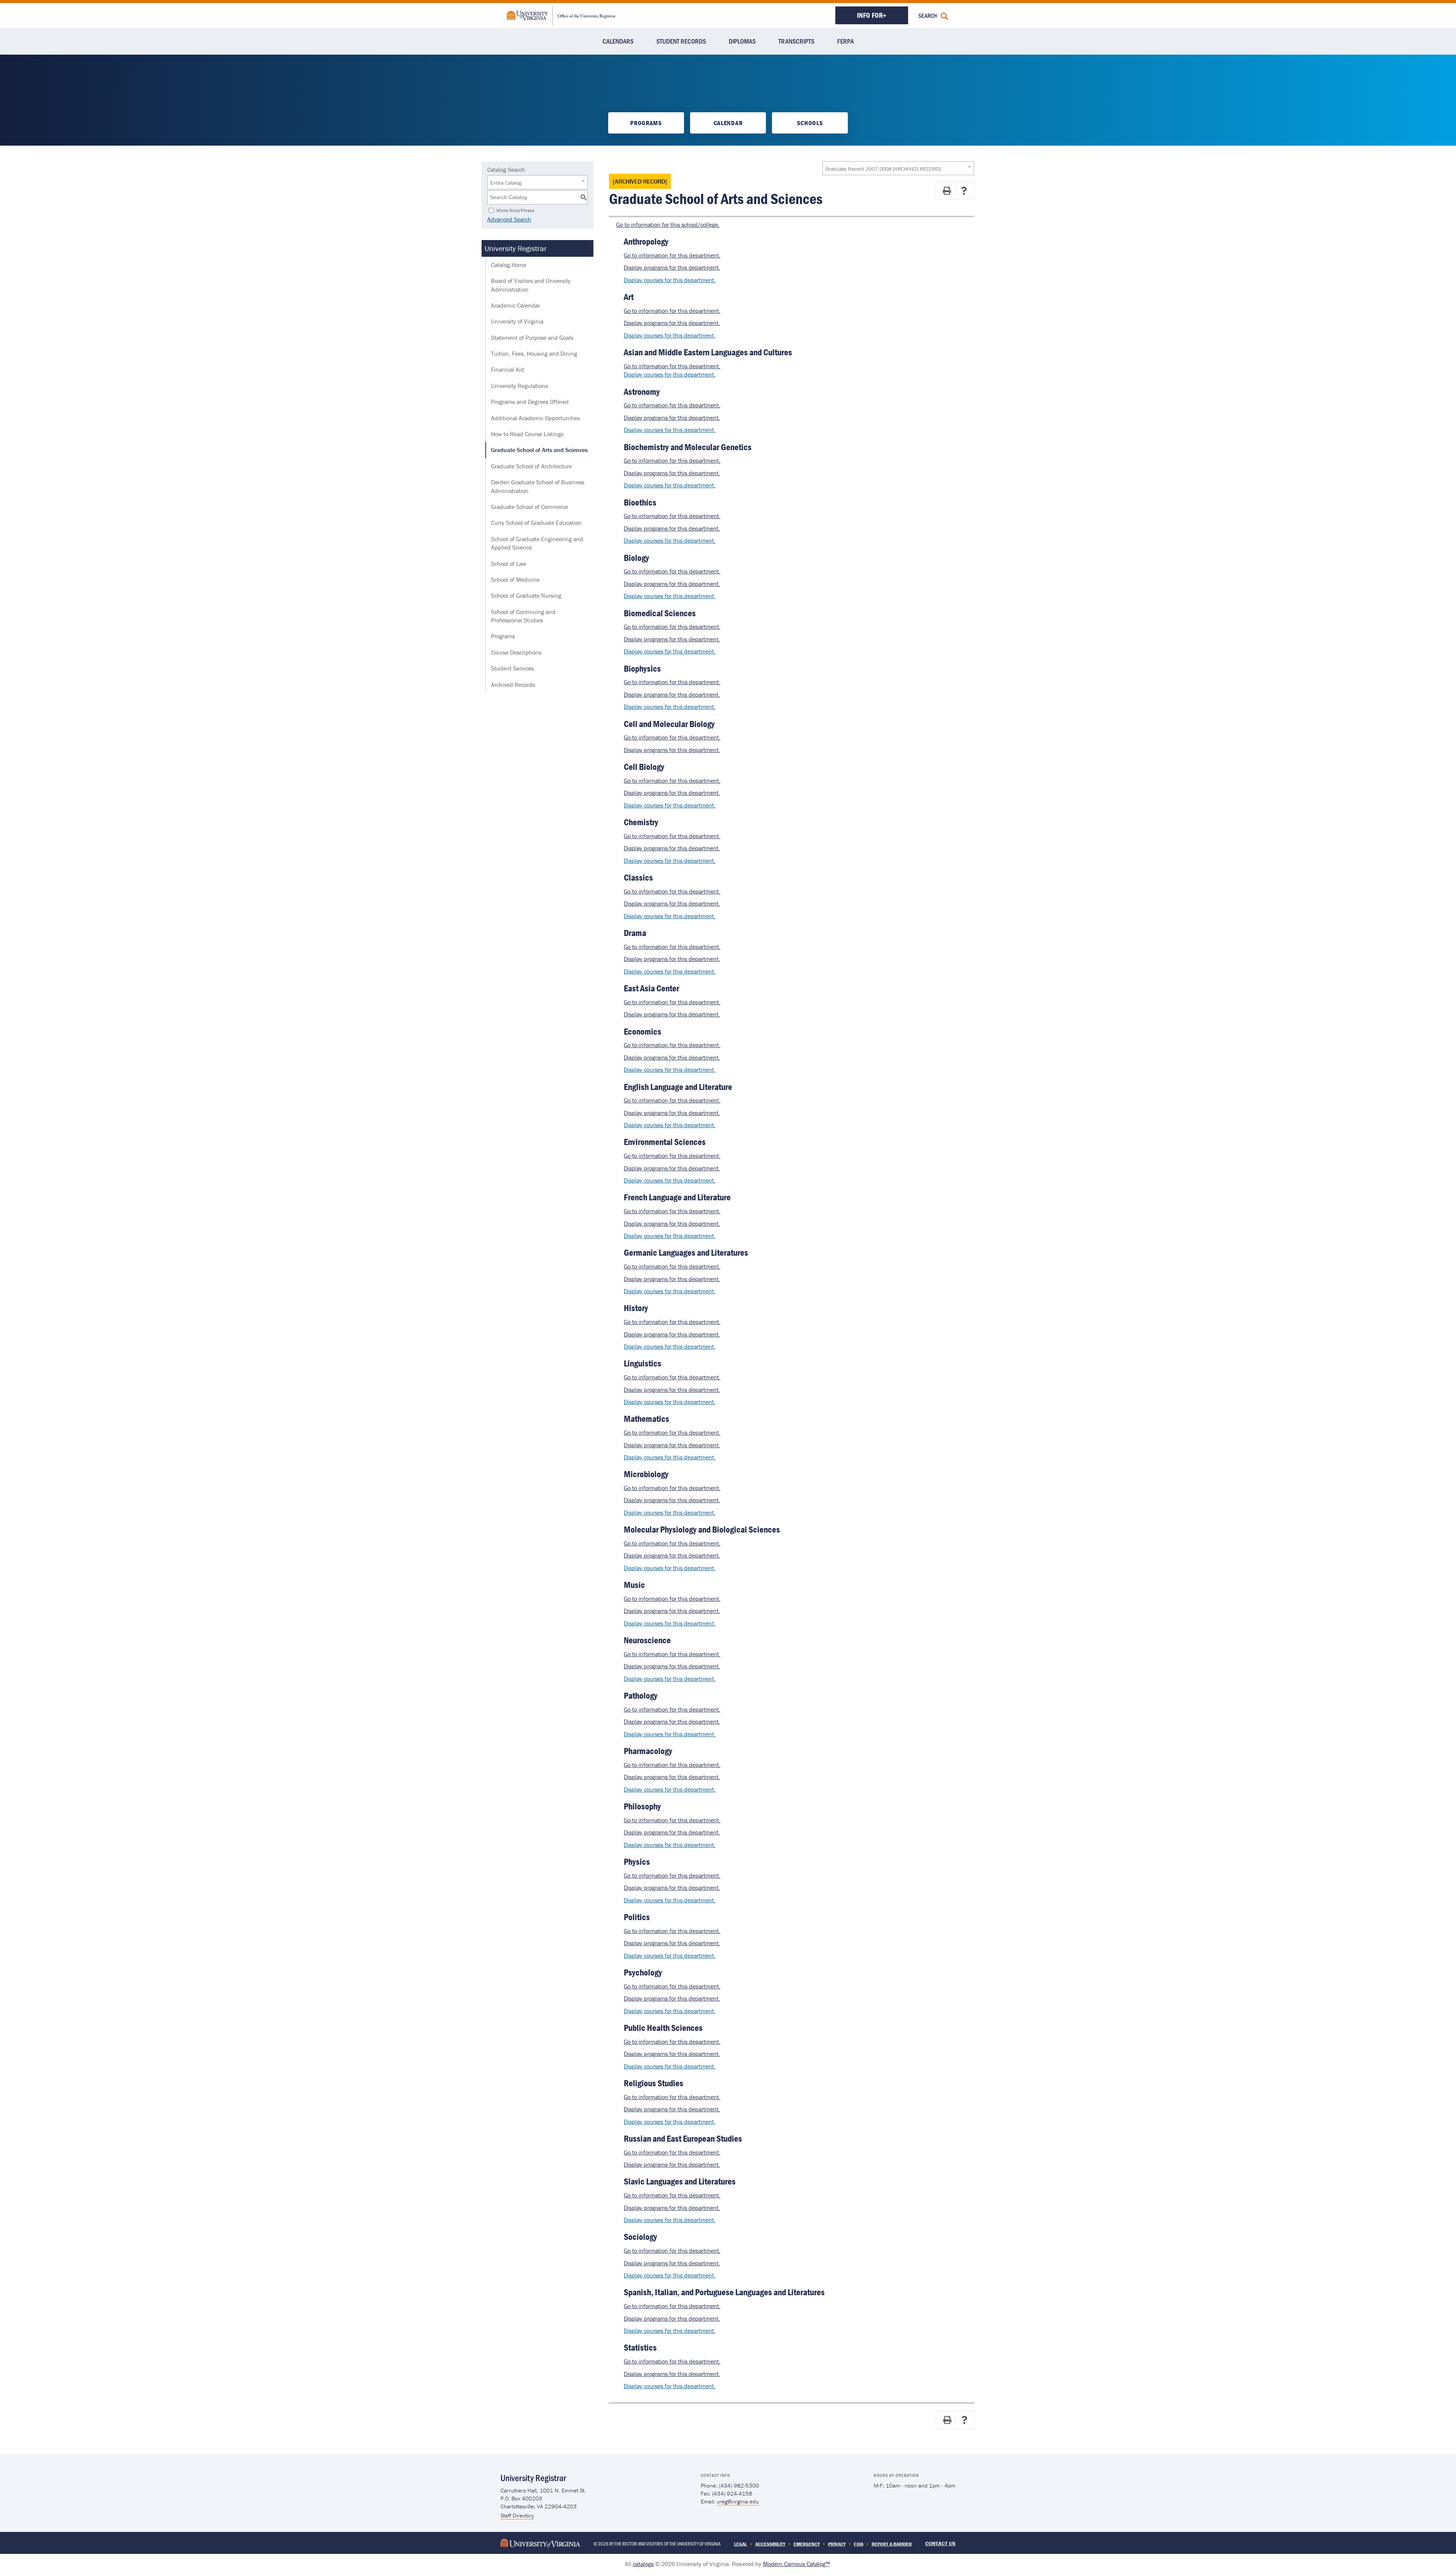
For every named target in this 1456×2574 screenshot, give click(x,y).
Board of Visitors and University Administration (531, 285)
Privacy (837, 2544)
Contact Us (940, 2543)
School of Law (509, 564)
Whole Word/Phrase (515, 210)
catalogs (643, 2564)
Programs (646, 123)
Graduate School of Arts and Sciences (539, 450)
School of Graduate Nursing (526, 595)
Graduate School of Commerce (530, 507)
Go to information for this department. (672, 255)
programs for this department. (672, 267)
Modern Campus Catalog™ (796, 2564)
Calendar (728, 123)
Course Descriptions (516, 652)
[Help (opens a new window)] (964, 191)
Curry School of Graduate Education (536, 523)
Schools (810, 123)
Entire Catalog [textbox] (506, 183)
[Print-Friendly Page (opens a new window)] (947, 191)
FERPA (846, 41)
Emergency (807, 2544)
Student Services (512, 668)
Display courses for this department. (670, 280)
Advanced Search (509, 219)
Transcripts (796, 41)
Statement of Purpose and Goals (532, 338)
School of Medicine (515, 580)
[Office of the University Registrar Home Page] (561, 15)
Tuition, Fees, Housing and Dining (534, 353)
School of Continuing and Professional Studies (523, 616)
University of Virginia (517, 321)
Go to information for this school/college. (668, 225)
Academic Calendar (515, 305)
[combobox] (898, 168)
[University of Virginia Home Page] (540, 2543)
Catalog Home (509, 265)
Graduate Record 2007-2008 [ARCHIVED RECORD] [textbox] (883, 169)
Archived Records (513, 685)
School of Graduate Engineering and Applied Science (537, 543)
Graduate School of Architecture (531, 466)
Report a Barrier (892, 2544)
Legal (741, 2544)
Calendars (618, 41)
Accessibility (770, 2544)
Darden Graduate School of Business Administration (538, 486)
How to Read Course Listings (527, 434)
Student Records (681, 41)
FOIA (859, 2544)
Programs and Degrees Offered (530, 402)
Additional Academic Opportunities (535, 418)
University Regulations (519, 386)
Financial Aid (508, 369)
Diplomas (742, 41)
